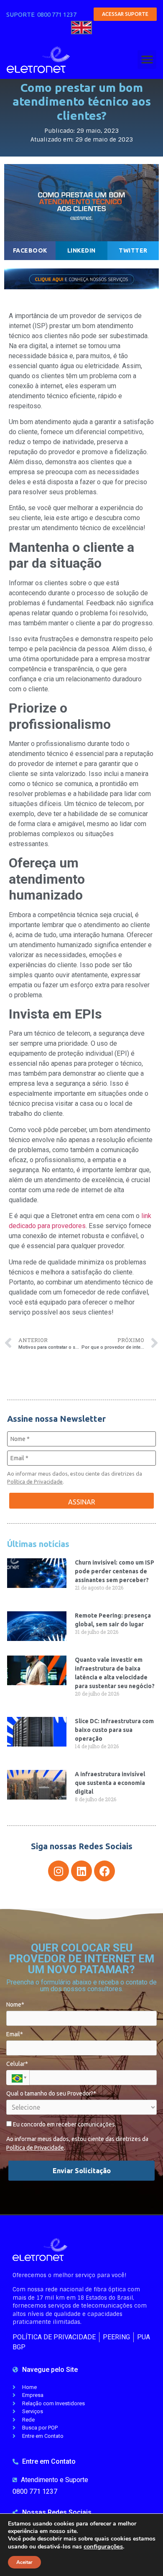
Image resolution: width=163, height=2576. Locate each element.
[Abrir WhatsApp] (142, 2555)
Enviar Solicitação (82, 2171)
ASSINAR (82, 1502)
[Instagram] (59, 1871)
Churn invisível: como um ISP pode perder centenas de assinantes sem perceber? (115, 1571)
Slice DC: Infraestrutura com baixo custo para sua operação (114, 1730)
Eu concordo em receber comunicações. (64, 2124)
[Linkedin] (81, 1871)
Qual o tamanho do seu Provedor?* (51, 2093)
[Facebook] (104, 1871)
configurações (103, 2546)
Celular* (17, 2064)
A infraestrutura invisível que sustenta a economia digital (110, 1783)
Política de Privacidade (35, 1481)
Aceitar (24, 2562)
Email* (15, 2034)
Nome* (15, 2005)
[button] (147, 59)
